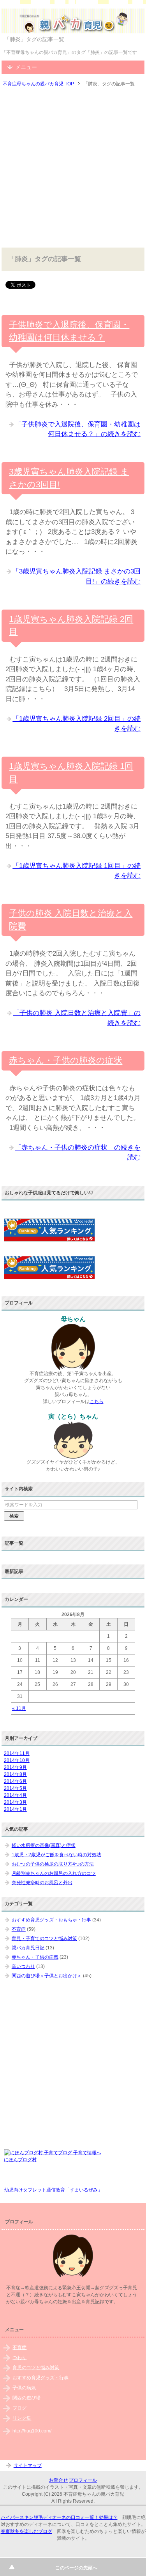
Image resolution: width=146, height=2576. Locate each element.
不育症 (19, 1929)
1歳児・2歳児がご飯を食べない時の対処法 (56, 1855)
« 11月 (19, 1708)
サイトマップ (28, 2465)
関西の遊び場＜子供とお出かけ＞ (47, 1976)
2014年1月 (15, 1809)
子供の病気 (24, 2388)
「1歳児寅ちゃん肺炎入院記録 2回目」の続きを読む (77, 724)
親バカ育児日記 (28, 1948)
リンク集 (22, 2418)
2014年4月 (15, 1795)
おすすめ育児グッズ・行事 (40, 2378)
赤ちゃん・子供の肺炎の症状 (66, 1060)
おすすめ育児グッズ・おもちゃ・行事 (51, 1920)
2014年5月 (15, 1788)
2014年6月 (15, 1781)
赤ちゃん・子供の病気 (35, 1957)
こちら (97, 1401)
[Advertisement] (73, 168)
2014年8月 (15, 1774)
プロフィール (83, 2480)
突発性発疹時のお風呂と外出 (42, 1883)
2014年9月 (15, 1767)
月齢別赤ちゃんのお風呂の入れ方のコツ (54, 1873)
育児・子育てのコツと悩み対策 (44, 1938)
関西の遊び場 (26, 2398)
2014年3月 (15, 1802)
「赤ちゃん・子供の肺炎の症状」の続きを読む (78, 1153)
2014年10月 (17, 1760)
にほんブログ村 (20, 2160)
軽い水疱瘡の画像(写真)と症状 (44, 1845)
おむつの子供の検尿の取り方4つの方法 (53, 1864)
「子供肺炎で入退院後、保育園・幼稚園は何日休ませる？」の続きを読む (78, 429)
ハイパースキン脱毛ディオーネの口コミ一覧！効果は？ (59, 2517)
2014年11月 (17, 1753)
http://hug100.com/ (32, 2431)
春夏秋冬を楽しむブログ (26, 2531)
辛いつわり (23, 1966)
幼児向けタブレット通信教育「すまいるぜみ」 (53, 2190)
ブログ (19, 2408)
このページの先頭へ (76, 2568)
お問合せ (58, 2480)
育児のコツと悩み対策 (36, 2368)
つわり (19, 2358)
